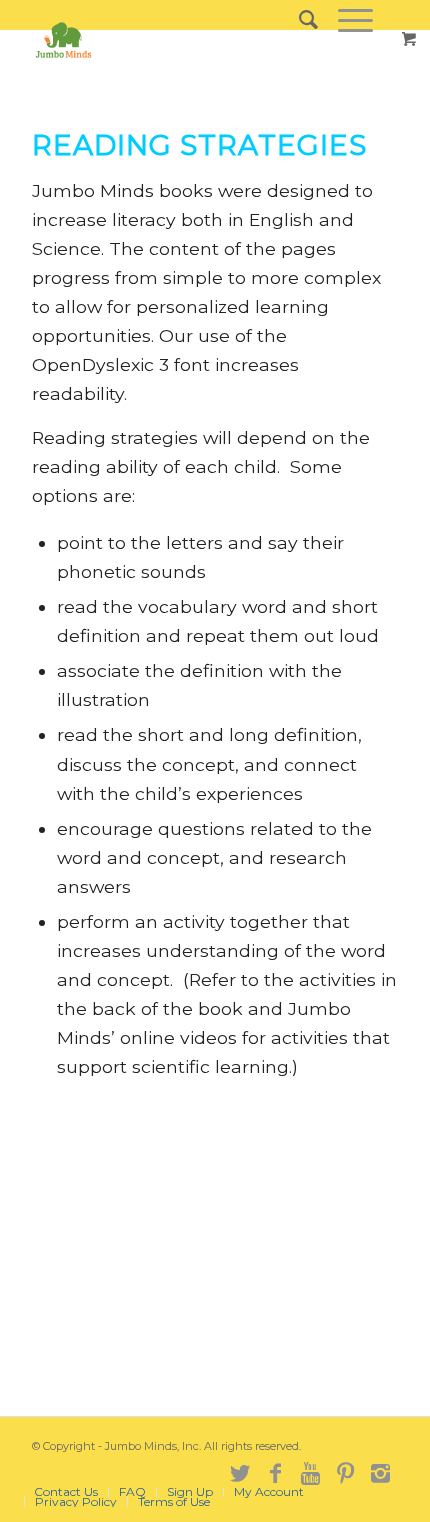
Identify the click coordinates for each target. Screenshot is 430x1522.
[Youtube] (310, 1471)
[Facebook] (275, 1471)
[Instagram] (380, 1471)
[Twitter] (240, 1471)
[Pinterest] (345, 1471)
